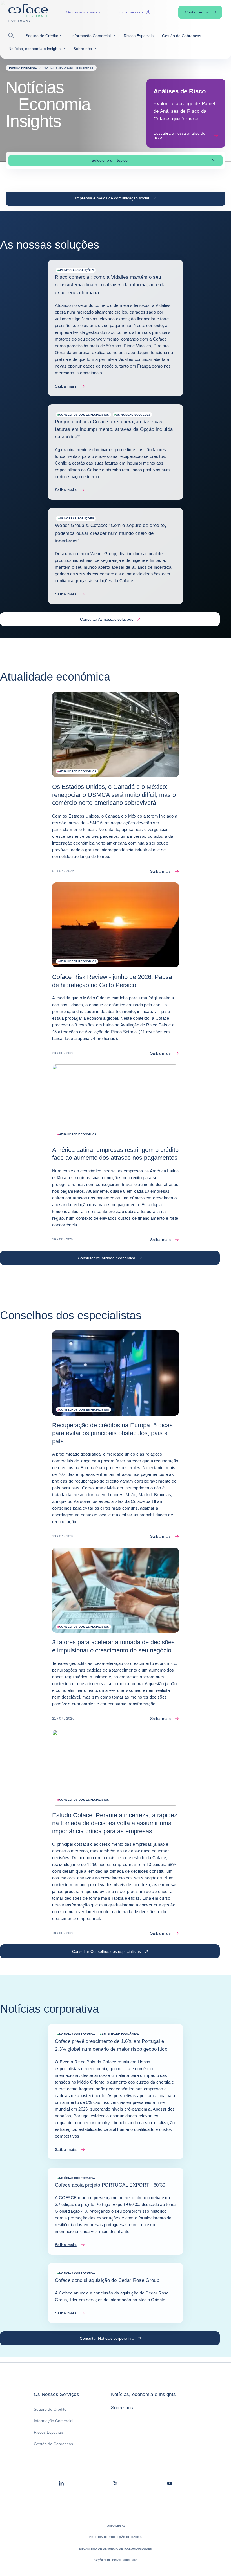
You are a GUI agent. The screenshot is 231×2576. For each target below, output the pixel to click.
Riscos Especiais (49, 2432)
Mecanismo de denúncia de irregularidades (116, 2549)
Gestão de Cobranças (53, 2444)
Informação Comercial (54, 2421)
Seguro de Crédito (50, 2409)
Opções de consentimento (116, 2560)
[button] (13, 36)
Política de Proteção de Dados (115, 2537)
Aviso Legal (115, 2526)
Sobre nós (122, 2408)
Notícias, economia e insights (144, 2394)
